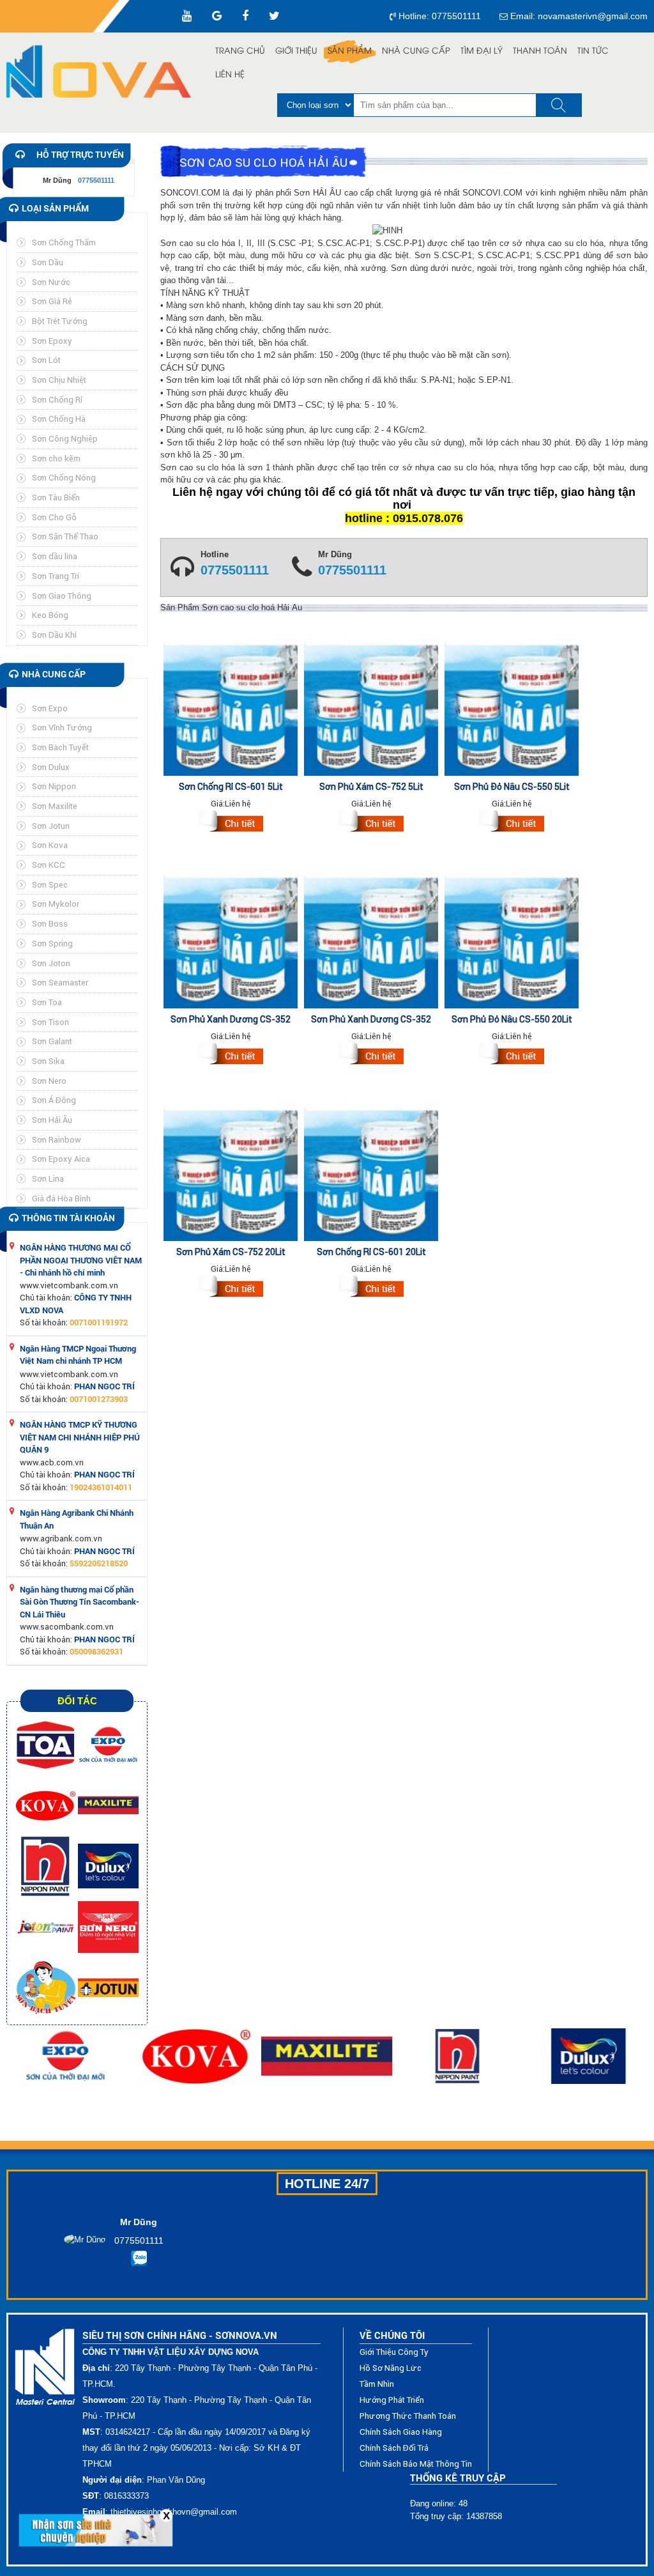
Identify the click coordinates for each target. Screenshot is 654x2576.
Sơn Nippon (54, 786)
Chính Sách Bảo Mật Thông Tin (416, 2464)
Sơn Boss (50, 924)
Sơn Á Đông (54, 1100)
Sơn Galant (52, 1041)
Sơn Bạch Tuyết (60, 747)
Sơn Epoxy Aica (61, 1159)
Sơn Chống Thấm (64, 243)
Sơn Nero (49, 1081)
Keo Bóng (50, 615)
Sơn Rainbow (57, 1140)
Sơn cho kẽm (56, 459)
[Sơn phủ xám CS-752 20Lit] (231, 1288)
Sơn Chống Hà (59, 419)
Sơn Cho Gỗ (54, 517)
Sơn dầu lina (55, 556)
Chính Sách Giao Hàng (401, 2432)
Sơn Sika (48, 1061)
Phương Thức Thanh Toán (408, 2416)
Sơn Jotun (51, 826)
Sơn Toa (47, 1002)
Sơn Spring (52, 944)
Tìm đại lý (482, 51)
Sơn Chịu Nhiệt (59, 380)
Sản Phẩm (350, 51)
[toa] (47, 1744)
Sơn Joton (51, 963)
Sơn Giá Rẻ (52, 301)
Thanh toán (540, 51)
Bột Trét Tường (60, 321)
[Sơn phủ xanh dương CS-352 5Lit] (231, 1056)
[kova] (47, 1805)
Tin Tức (593, 51)
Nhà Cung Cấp (416, 51)
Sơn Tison (50, 1022)
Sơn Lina (48, 1179)
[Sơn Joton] (47, 1926)
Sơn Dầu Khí (54, 635)
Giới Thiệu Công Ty (394, 2352)
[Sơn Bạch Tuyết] (47, 1987)
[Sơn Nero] (108, 1926)
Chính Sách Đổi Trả (394, 2448)
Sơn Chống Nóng (64, 478)
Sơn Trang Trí (56, 576)
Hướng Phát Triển (392, 2400)
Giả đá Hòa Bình (61, 1199)
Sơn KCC (49, 865)
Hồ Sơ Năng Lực (391, 2368)
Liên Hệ (230, 75)
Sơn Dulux (51, 767)
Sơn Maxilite (55, 806)
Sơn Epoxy (52, 341)
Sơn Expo (50, 708)
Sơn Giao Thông (62, 596)
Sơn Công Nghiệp (65, 439)
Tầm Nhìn (377, 2384)
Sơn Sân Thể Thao (65, 536)
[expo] (108, 1744)
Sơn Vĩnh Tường (62, 728)
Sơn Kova (50, 845)
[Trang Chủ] (99, 72)
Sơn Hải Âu (52, 1120)
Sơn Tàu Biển (56, 497)
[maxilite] (108, 1805)
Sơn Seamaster (60, 983)
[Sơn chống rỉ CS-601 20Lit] (371, 1288)
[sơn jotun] (108, 1987)
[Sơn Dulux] (108, 1866)
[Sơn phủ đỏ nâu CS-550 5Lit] (512, 823)
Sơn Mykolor (56, 904)
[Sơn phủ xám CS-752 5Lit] (371, 823)
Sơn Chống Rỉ (57, 400)
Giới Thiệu (296, 51)
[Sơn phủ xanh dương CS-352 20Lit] (371, 1056)
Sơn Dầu (48, 262)
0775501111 (235, 571)
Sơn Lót (46, 360)
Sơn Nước (51, 282)
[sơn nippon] (47, 1866)
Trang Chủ (240, 51)
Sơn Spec (50, 885)
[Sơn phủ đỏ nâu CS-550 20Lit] (512, 1056)
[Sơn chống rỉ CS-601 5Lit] (231, 823)
